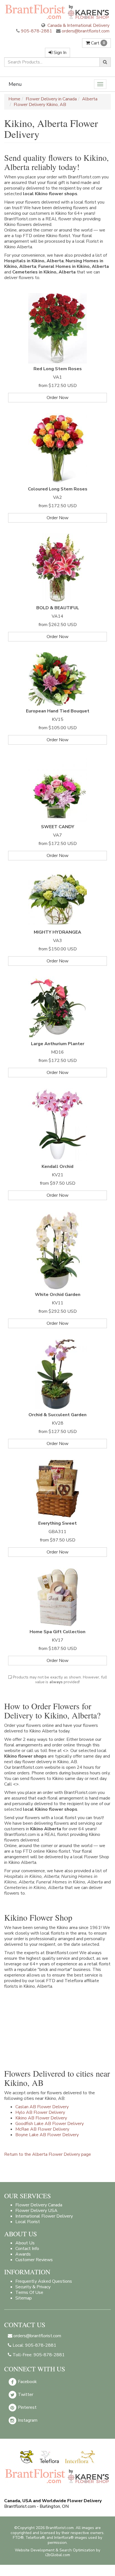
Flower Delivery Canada (39, 2205)
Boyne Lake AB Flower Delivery (47, 2135)
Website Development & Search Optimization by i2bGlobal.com (57, 2553)
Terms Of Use (29, 2292)
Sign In (59, 53)
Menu (15, 84)
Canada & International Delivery (78, 25)
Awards (23, 2254)
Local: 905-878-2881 (34, 2345)
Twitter (25, 2394)
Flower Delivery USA (36, 2211)
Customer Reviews (34, 2260)
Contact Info (27, 2249)
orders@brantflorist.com (85, 31)
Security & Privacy (33, 2287)
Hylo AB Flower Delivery (40, 2112)
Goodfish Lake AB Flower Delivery (50, 2124)
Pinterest (27, 2407)
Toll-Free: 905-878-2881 (38, 2355)
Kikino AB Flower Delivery (41, 2118)
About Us (25, 2243)
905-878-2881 (37, 31)
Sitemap (24, 2298)
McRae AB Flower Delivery (42, 2129)
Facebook (27, 2381)
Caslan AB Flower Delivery (42, 2107)
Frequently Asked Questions (44, 2281)
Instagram (27, 2420)
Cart (97, 43)
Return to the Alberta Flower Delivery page (48, 2154)
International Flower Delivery (44, 2216)
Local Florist (28, 2222)
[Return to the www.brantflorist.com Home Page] (57, 12)
